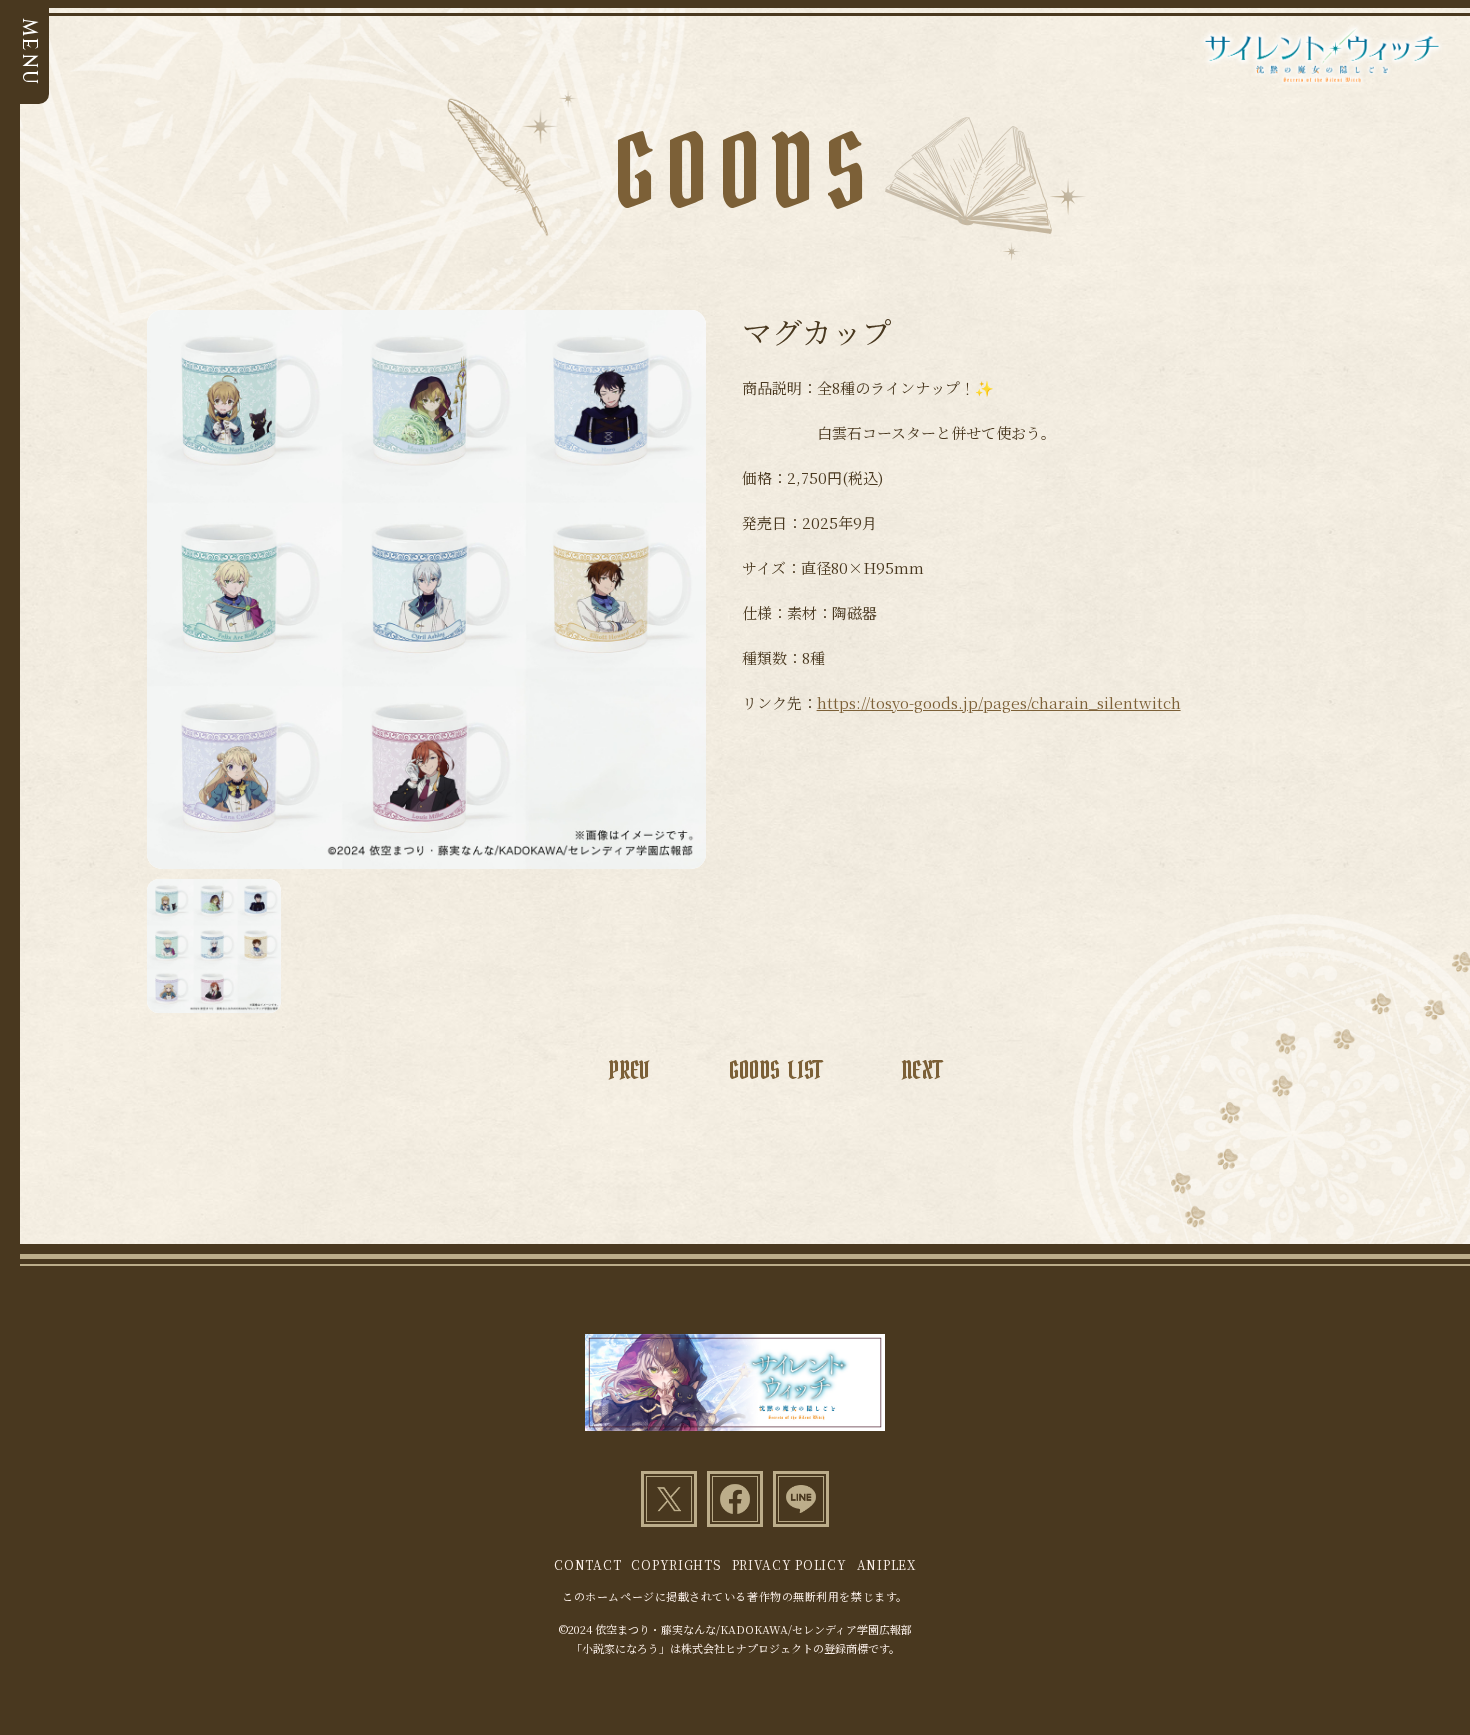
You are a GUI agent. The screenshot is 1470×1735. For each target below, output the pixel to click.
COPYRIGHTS (676, 1564)
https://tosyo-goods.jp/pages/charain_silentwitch (999, 702)
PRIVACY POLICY (789, 1564)
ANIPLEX (886, 1564)
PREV (628, 1071)
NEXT (922, 1071)
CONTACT (587, 1564)
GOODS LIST (775, 1071)
